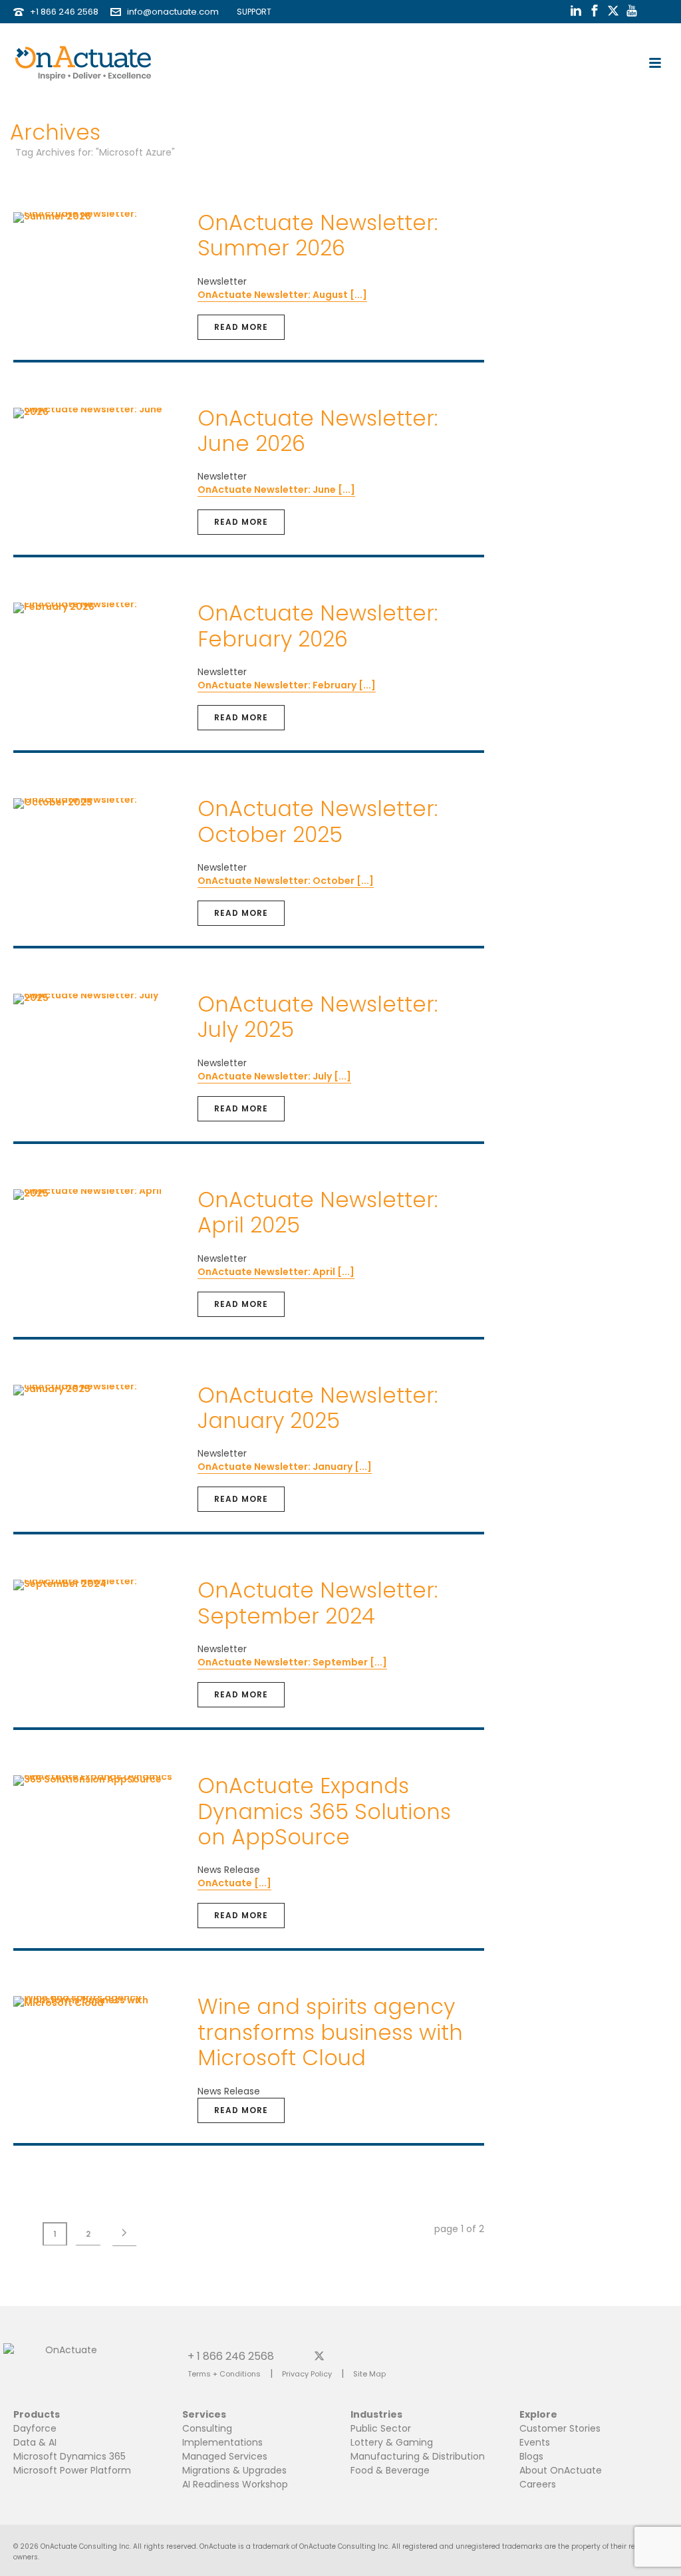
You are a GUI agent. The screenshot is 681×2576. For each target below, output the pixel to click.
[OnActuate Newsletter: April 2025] (96, 1194)
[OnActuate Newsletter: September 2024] (96, 1584)
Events (535, 2442)
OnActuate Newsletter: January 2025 (318, 1408)
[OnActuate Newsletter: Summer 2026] (96, 217)
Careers (538, 2484)
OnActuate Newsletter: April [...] (276, 1272)
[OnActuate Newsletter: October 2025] (96, 803)
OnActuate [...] (234, 1883)
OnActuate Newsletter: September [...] (292, 1662)
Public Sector (381, 2428)
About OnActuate (561, 2470)
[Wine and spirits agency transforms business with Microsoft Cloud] (96, 2001)
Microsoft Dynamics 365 (69, 2456)
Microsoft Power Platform (72, 2470)
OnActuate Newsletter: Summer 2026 (318, 235)
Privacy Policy (307, 2374)
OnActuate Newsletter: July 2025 (318, 1017)
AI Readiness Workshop (235, 2484)
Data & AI (35, 2442)
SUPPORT (251, 12)
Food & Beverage (390, 2470)
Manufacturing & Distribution (418, 2456)
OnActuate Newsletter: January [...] (285, 1467)
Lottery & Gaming (392, 2442)
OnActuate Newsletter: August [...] (282, 295)
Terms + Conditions (224, 2374)
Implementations (222, 2442)
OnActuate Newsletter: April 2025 (318, 1212)
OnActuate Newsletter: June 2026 (318, 431)
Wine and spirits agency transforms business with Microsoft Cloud (330, 2032)
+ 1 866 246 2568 (231, 2356)
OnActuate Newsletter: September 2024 (318, 1603)
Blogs (531, 2456)
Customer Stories (560, 2428)
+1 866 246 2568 (64, 12)
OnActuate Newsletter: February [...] (287, 685)
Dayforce (35, 2428)
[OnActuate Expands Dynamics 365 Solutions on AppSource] (96, 1780)
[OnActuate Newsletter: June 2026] (96, 412)
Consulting (207, 2428)
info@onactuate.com (173, 12)
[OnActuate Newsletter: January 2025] (96, 1389)
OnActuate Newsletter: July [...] (274, 1076)
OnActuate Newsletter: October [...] (286, 881)
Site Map (369, 2374)
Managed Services (225, 2456)
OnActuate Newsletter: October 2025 (318, 821)
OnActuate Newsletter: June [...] (276, 490)
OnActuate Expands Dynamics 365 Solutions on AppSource (324, 1811)
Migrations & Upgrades (234, 2470)
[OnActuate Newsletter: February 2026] (96, 607)
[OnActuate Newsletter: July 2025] (96, 998)
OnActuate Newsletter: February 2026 (318, 626)
